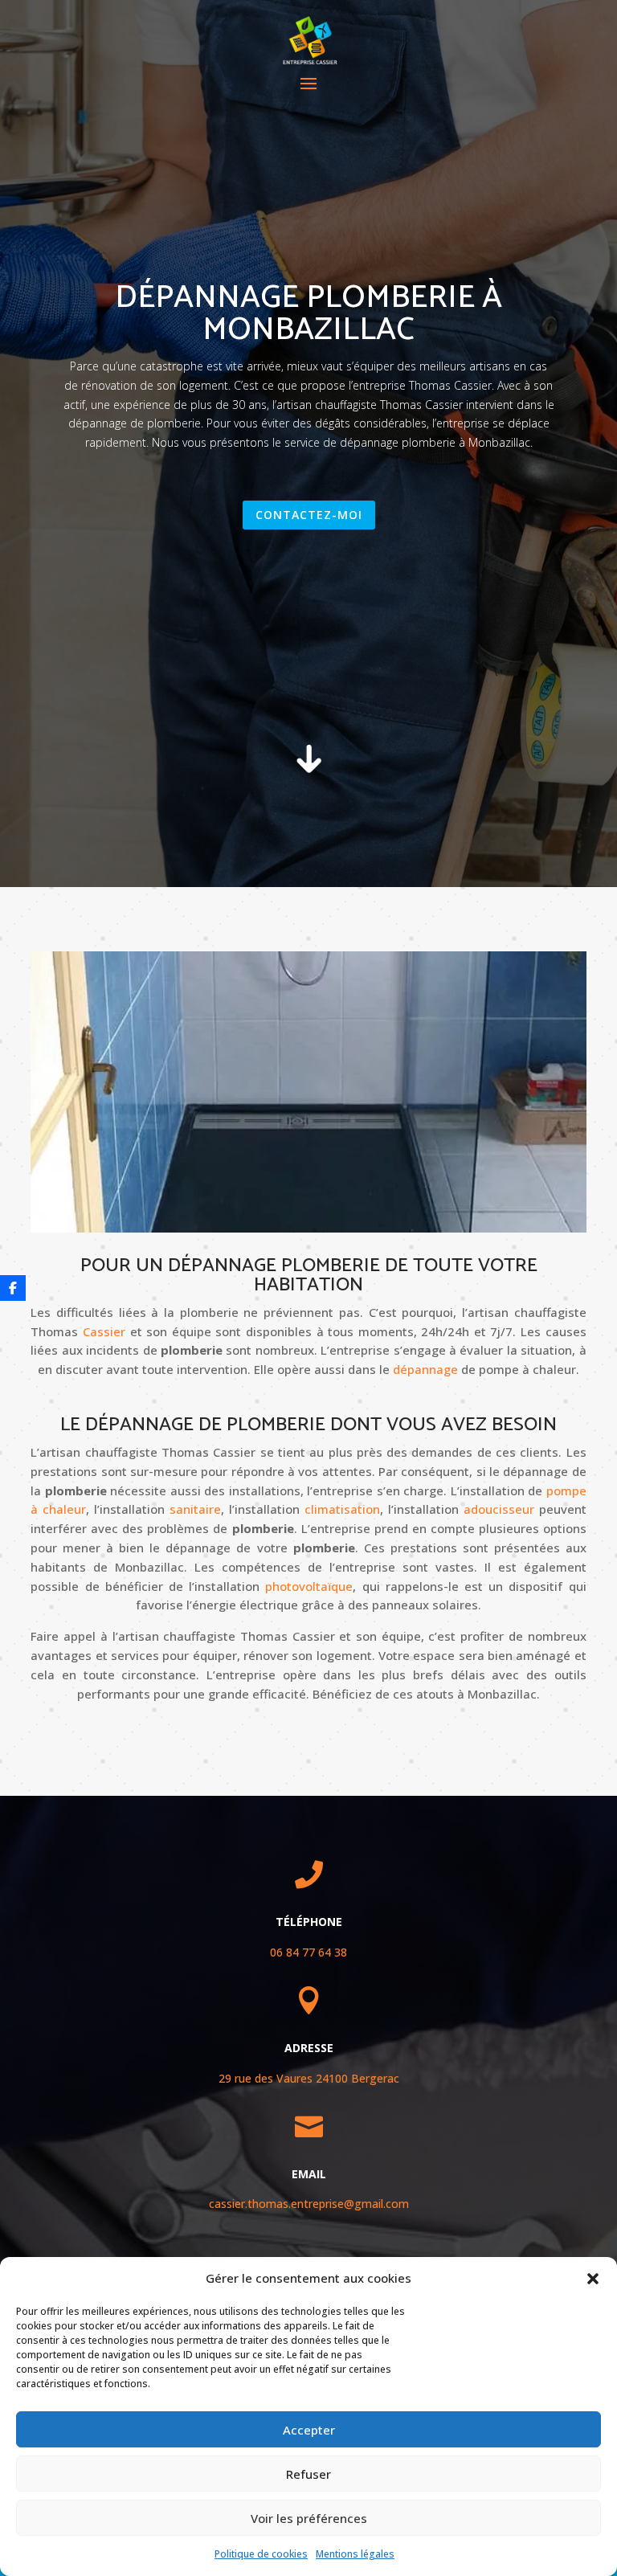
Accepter (309, 2430)
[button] (593, 2279)
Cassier (102, 1331)
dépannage (425, 1369)
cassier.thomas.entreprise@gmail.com (309, 2204)
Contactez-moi (309, 515)
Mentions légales (355, 2554)
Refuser (308, 2474)
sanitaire (195, 1509)
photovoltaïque (309, 1586)
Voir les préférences (309, 2518)
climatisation (342, 1509)
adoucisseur (499, 1509)
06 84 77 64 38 (308, 1952)
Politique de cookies (261, 2554)
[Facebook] (13, 1288)
